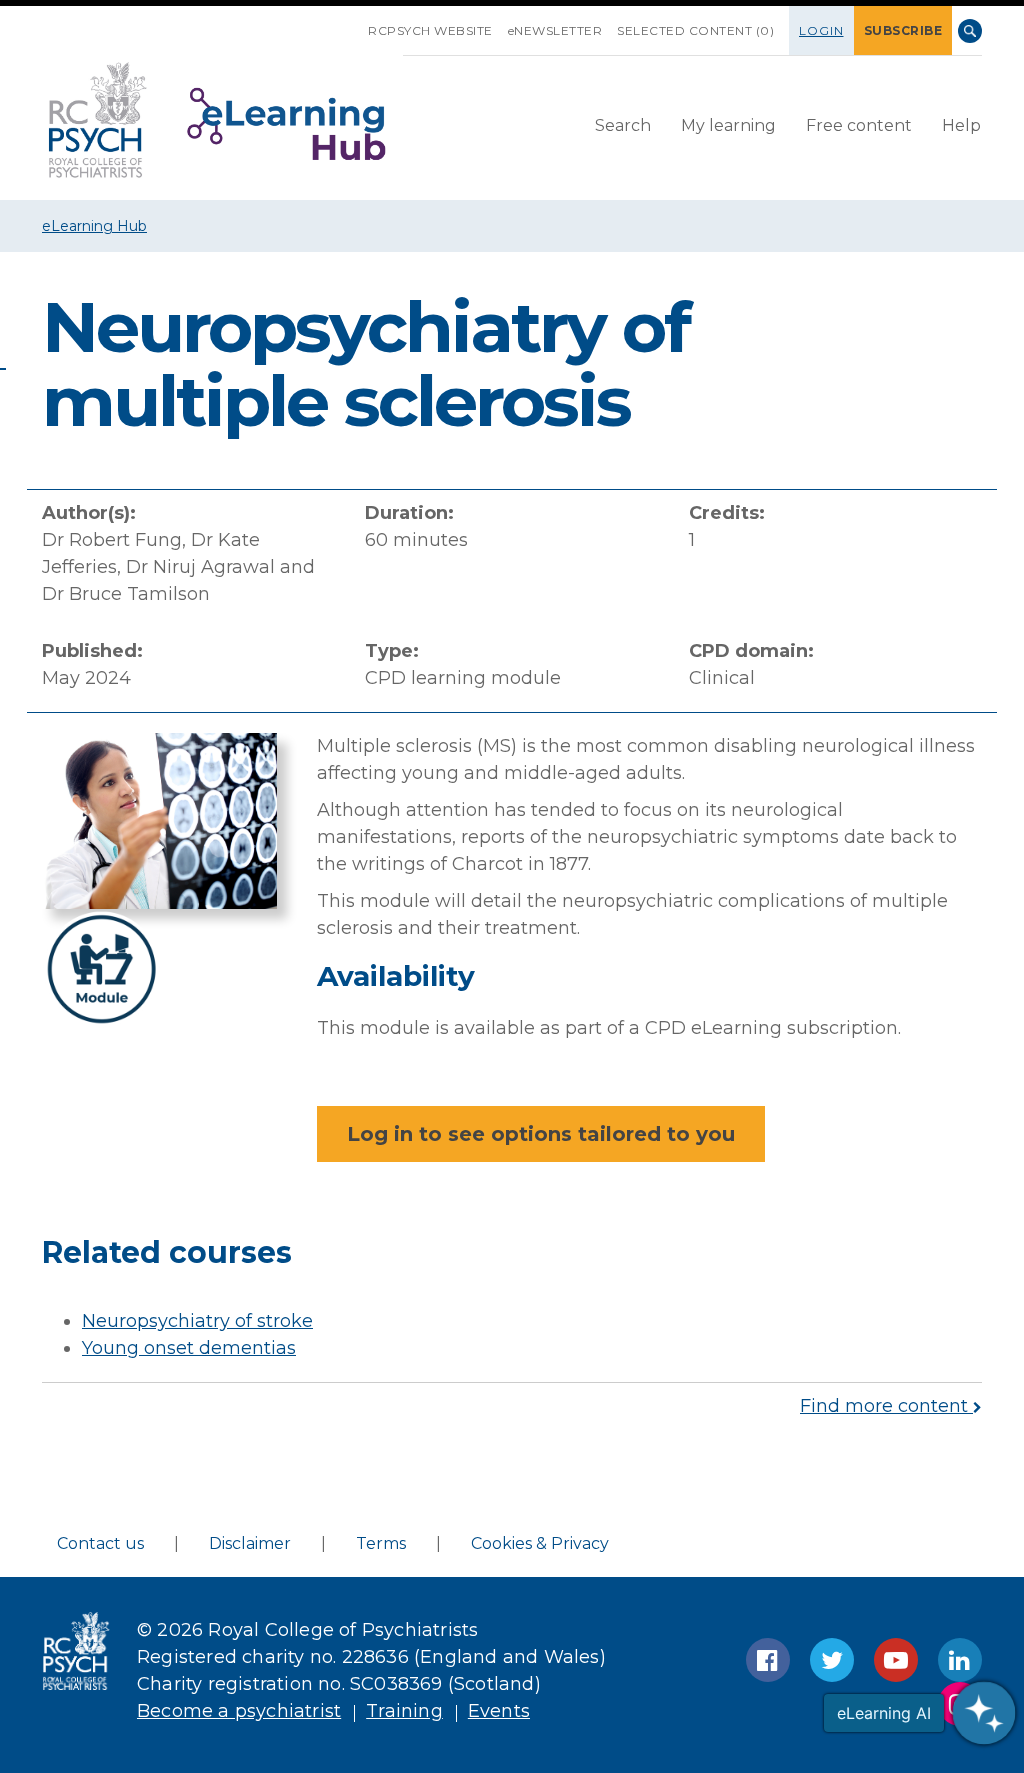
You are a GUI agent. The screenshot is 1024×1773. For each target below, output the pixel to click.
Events (499, 1711)
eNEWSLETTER (555, 30)
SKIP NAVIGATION (353, 23)
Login (821, 30)
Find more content (886, 1406)
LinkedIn (960, 1660)
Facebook (768, 1660)
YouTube (896, 1660)
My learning (728, 125)
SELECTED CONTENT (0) (695, 30)
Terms (381, 1543)
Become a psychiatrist (239, 1711)
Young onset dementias (189, 1348)
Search (970, 31)
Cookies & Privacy (540, 1543)
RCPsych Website (430, 30)
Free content (859, 125)
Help (961, 125)
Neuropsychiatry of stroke (197, 1321)
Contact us (100, 1543)
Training (404, 1711)
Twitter (832, 1660)
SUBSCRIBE (903, 30)
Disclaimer (250, 1543)
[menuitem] (623, 127)
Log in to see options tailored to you (541, 1134)
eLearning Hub (94, 226)
